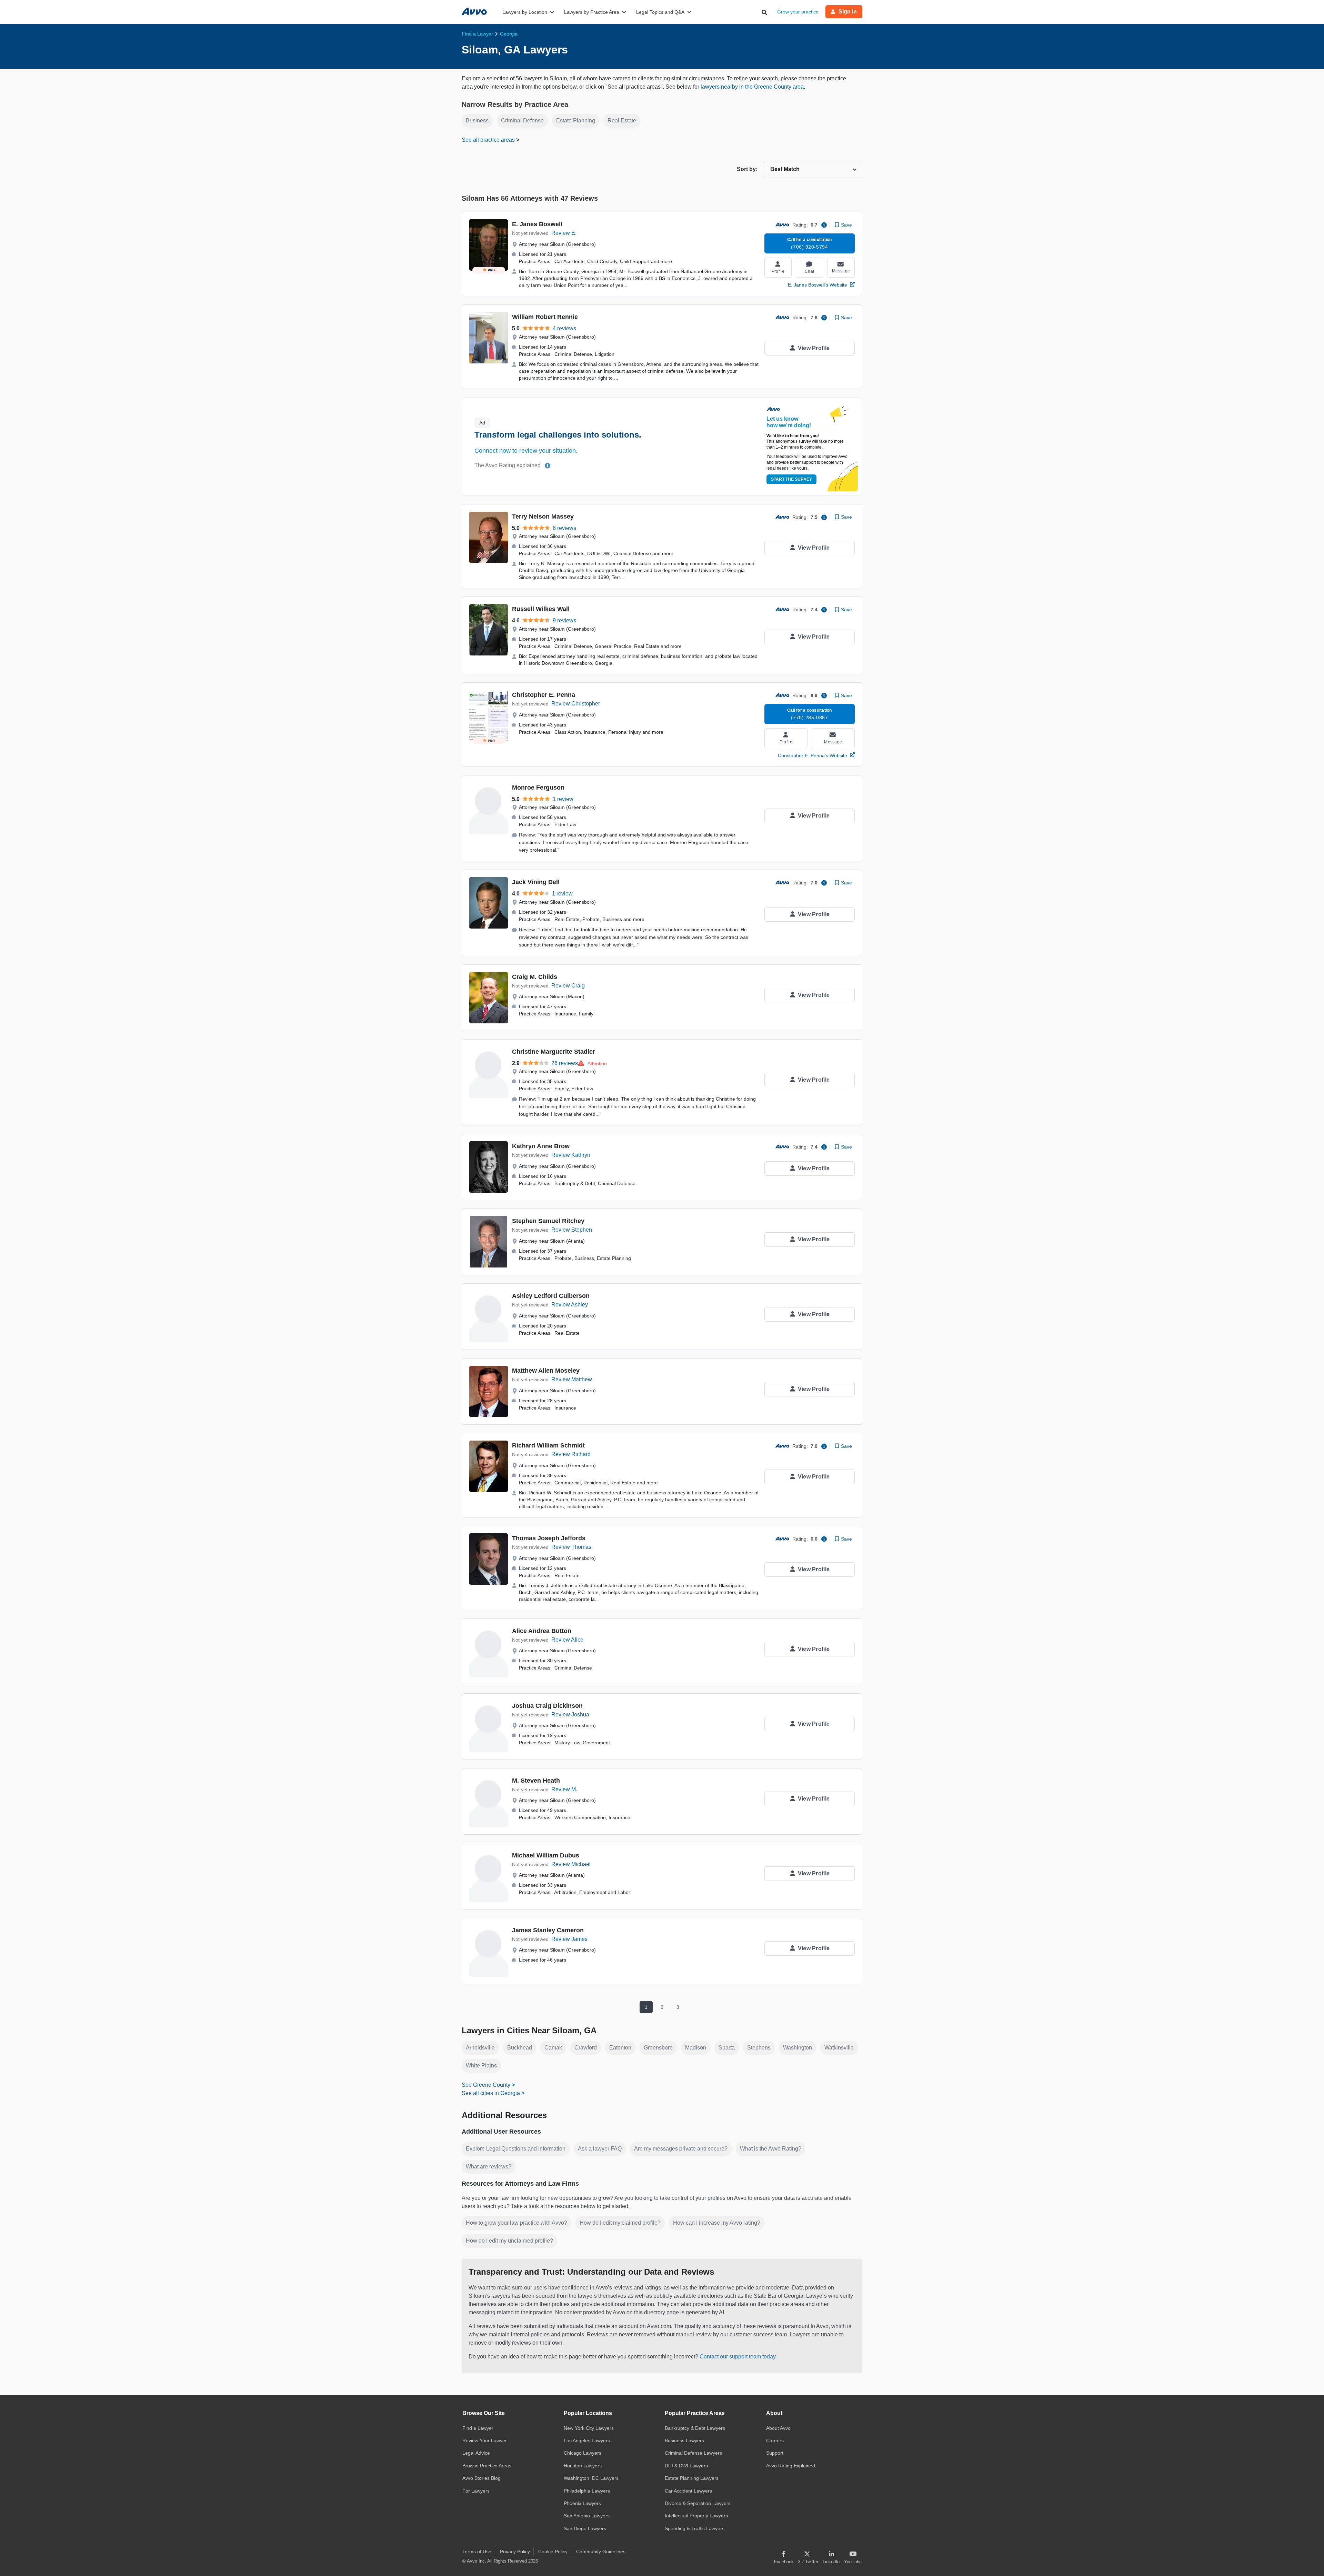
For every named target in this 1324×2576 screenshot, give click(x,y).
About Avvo (778, 2428)
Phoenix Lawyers (582, 2503)
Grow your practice (798, 12)
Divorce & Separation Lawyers (698, 2503)
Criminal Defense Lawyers (693, 2453)
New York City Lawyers (589, 2428)
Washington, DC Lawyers (591, 2478)
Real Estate (622, 121)
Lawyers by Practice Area (592, 12)
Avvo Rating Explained (791, 2466)
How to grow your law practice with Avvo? (516, 2223)
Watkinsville (839, 2048)
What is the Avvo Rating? (771, 2149)
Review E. (564, 233)
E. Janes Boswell (537, 224)
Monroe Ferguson (538, 788)
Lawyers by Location (525, 12)
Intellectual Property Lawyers (696, 2516)
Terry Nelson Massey (543, 517)
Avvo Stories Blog (482, 2478)
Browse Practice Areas (487, 2466)
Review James (569, 1939)
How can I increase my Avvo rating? (717, 2223)
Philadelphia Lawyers (587, 2491)
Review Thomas (571, 1547)
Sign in (848, 12)
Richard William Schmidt (548, 1445)
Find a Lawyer (478, 2428)
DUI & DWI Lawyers (686, 2466)
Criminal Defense (522, 121)
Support (775, 2453)
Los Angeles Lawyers (587, 2440)
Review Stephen (572, 1230)
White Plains (481, 2066)
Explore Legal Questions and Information (516, 2149)
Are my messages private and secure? (681, 2149)
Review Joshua (570, 1715)
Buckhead (520, 2048)
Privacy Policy (515, 2552)
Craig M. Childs (535, 977)
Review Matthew (572, 1379)
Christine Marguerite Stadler (554, 1052)
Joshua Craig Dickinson (547, 1706)
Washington (798, 2048)
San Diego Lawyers (585, 2528)
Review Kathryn (571, 1155)
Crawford (586, 2048)
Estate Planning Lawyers (692, 2478)
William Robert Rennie (545, 317)
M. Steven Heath (536, 1781)
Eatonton (620, 2048)
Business (477, 121)
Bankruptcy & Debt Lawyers (695, 2428)
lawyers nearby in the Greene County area (752, 87)
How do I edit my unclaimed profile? (509, 2241)
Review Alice (567, 1640)
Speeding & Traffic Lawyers (695, 2528)
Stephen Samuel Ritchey (548, 1221)
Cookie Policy (553, 2552)
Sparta (727, 2048)
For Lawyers (476, 2491)
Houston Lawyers (583, 2466)
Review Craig (568, 986)
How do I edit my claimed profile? (620, 2223)
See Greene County (486, 2085)
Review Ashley (570, 1305)
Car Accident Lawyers (688, 2491)
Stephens (759, 2048)
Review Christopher (576, 704)
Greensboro (658, 2048)
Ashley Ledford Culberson (551, 1296)
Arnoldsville (480, 2048)
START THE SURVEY (791, 479)
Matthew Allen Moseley (546, 1371)
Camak (553, 2048)
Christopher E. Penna (544, 695)
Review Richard (571, 1454)
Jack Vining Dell (536, 882)
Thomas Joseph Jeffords (549, 1538)
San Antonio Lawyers (587, 2516)
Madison (696, 2048)
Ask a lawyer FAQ (600, 2149)
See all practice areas (489, 140)
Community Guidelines (601, 2552)
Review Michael (571, 1864)
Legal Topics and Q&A (660, 12)
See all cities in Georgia (491, 2093)
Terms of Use (477, 2552)
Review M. (564, 1789)
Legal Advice (476, 2453)
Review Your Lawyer (485, 2440)
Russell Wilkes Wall (541, 609)
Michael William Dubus (546, 1855)
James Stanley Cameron (548, 1930)
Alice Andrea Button (542, 1631)
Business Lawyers (684, 2440)
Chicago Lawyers (583, 2453)
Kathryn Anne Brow (541, 1146)
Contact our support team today (738, 2357)
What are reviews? (489, 2167)
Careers (775, 2440)
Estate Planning (576, 121)
